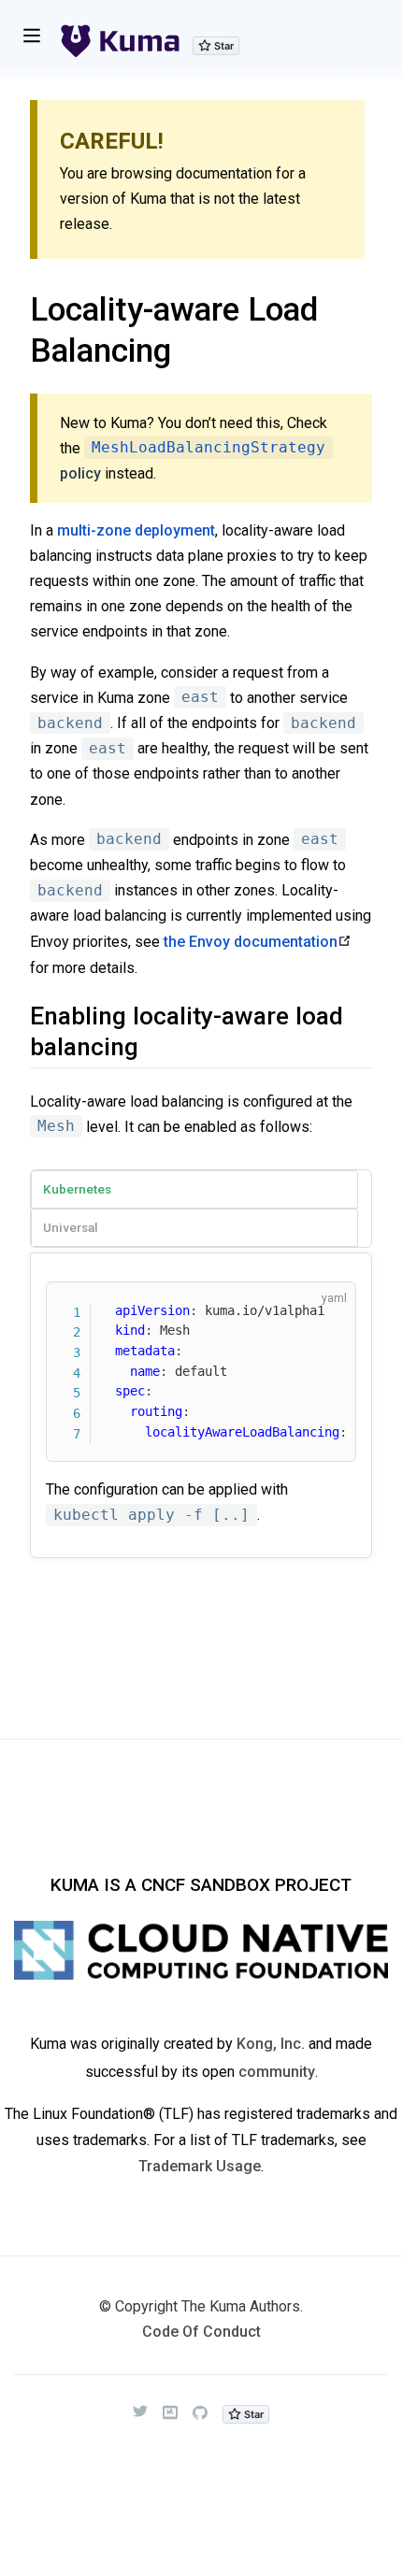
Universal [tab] (71, 1227)
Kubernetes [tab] (77, 1189)
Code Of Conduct (201, 2332)
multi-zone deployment (136, 530)
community (277, 2072)
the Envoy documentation (251, 942)
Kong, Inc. (271, 2044)
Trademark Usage (200, 2166)
